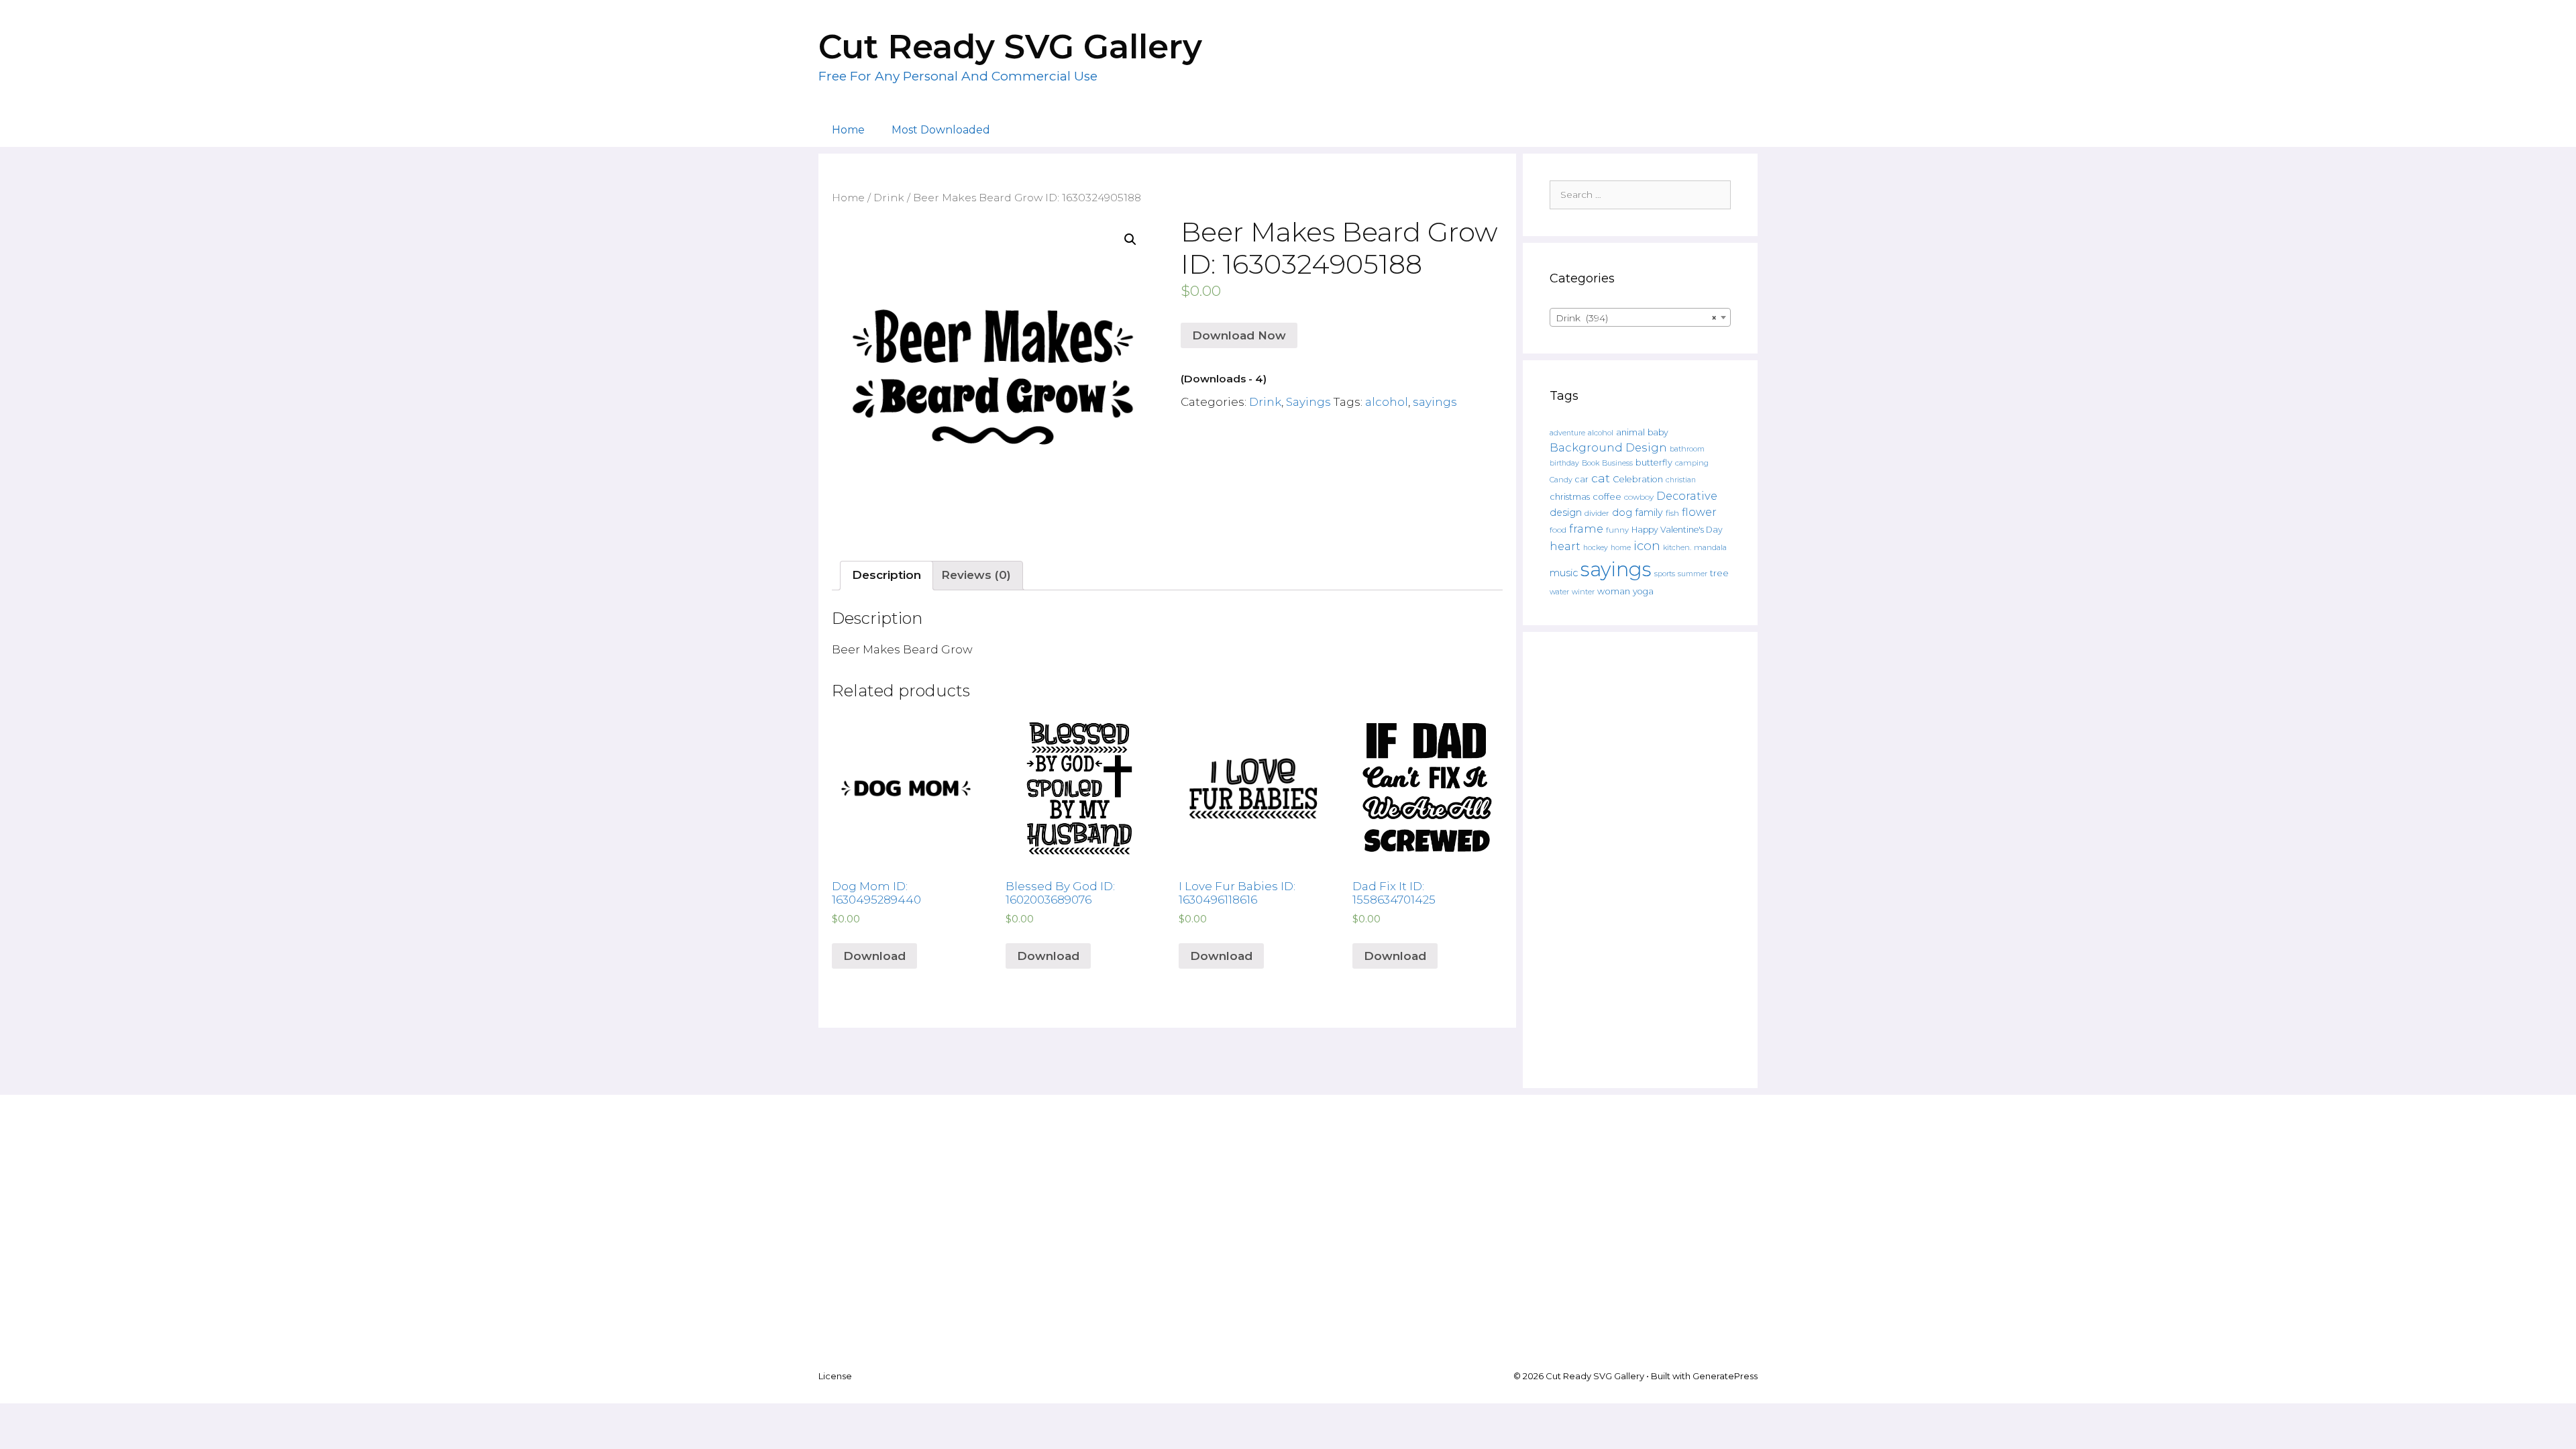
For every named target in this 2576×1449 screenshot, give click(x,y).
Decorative (1687, 496)
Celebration (1638, 479)
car (1582, 479)
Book (1591, 463)
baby (1658, 432)
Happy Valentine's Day (1677, 530)
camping (1692, 463)
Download (874, 956)
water (1559, 592)
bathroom (1687, 449)
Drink (889, 198)
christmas (1570, 496)
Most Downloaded (941, 130)
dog (1622, 513)
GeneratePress (1725, 1376)
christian (1681, 480)
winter (1583, 592)
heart (1565, 546)
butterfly (1654, 463)
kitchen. (1677, 548)
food (1558, 530)
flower (1699, 512)
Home (848, 130)
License (835, 1376)
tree (1719, 573)
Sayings (1308, 402)
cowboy (1639, 497)
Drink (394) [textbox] (1636, 318)
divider (1597, 513)
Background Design (1608, 447)
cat (1601, 478)
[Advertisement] (1640, 860)
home (1621, 548)
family (1649, 513)
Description (887, 575)
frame (1586, 529)
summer (1693, 574)
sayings (1435, 402)
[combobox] (1640, 317)
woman (1614, 591)
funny (1617, 530)
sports (1665, 574)
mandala (1710, 547)
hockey (1596, 548)
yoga (1643, 591)
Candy (1561, 480)
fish (1672, 513)
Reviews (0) (976, 575)
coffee (1607, 496)
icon (1647, 546)
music (1564, 573)
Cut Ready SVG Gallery (1010, 47)
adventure (1567, 433)
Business (1617, 463)
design (1566, 513)
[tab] (887, 576)
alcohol (1387, 402)
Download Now (1239, 335)
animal (1630, 432)
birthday (1564, 463)
